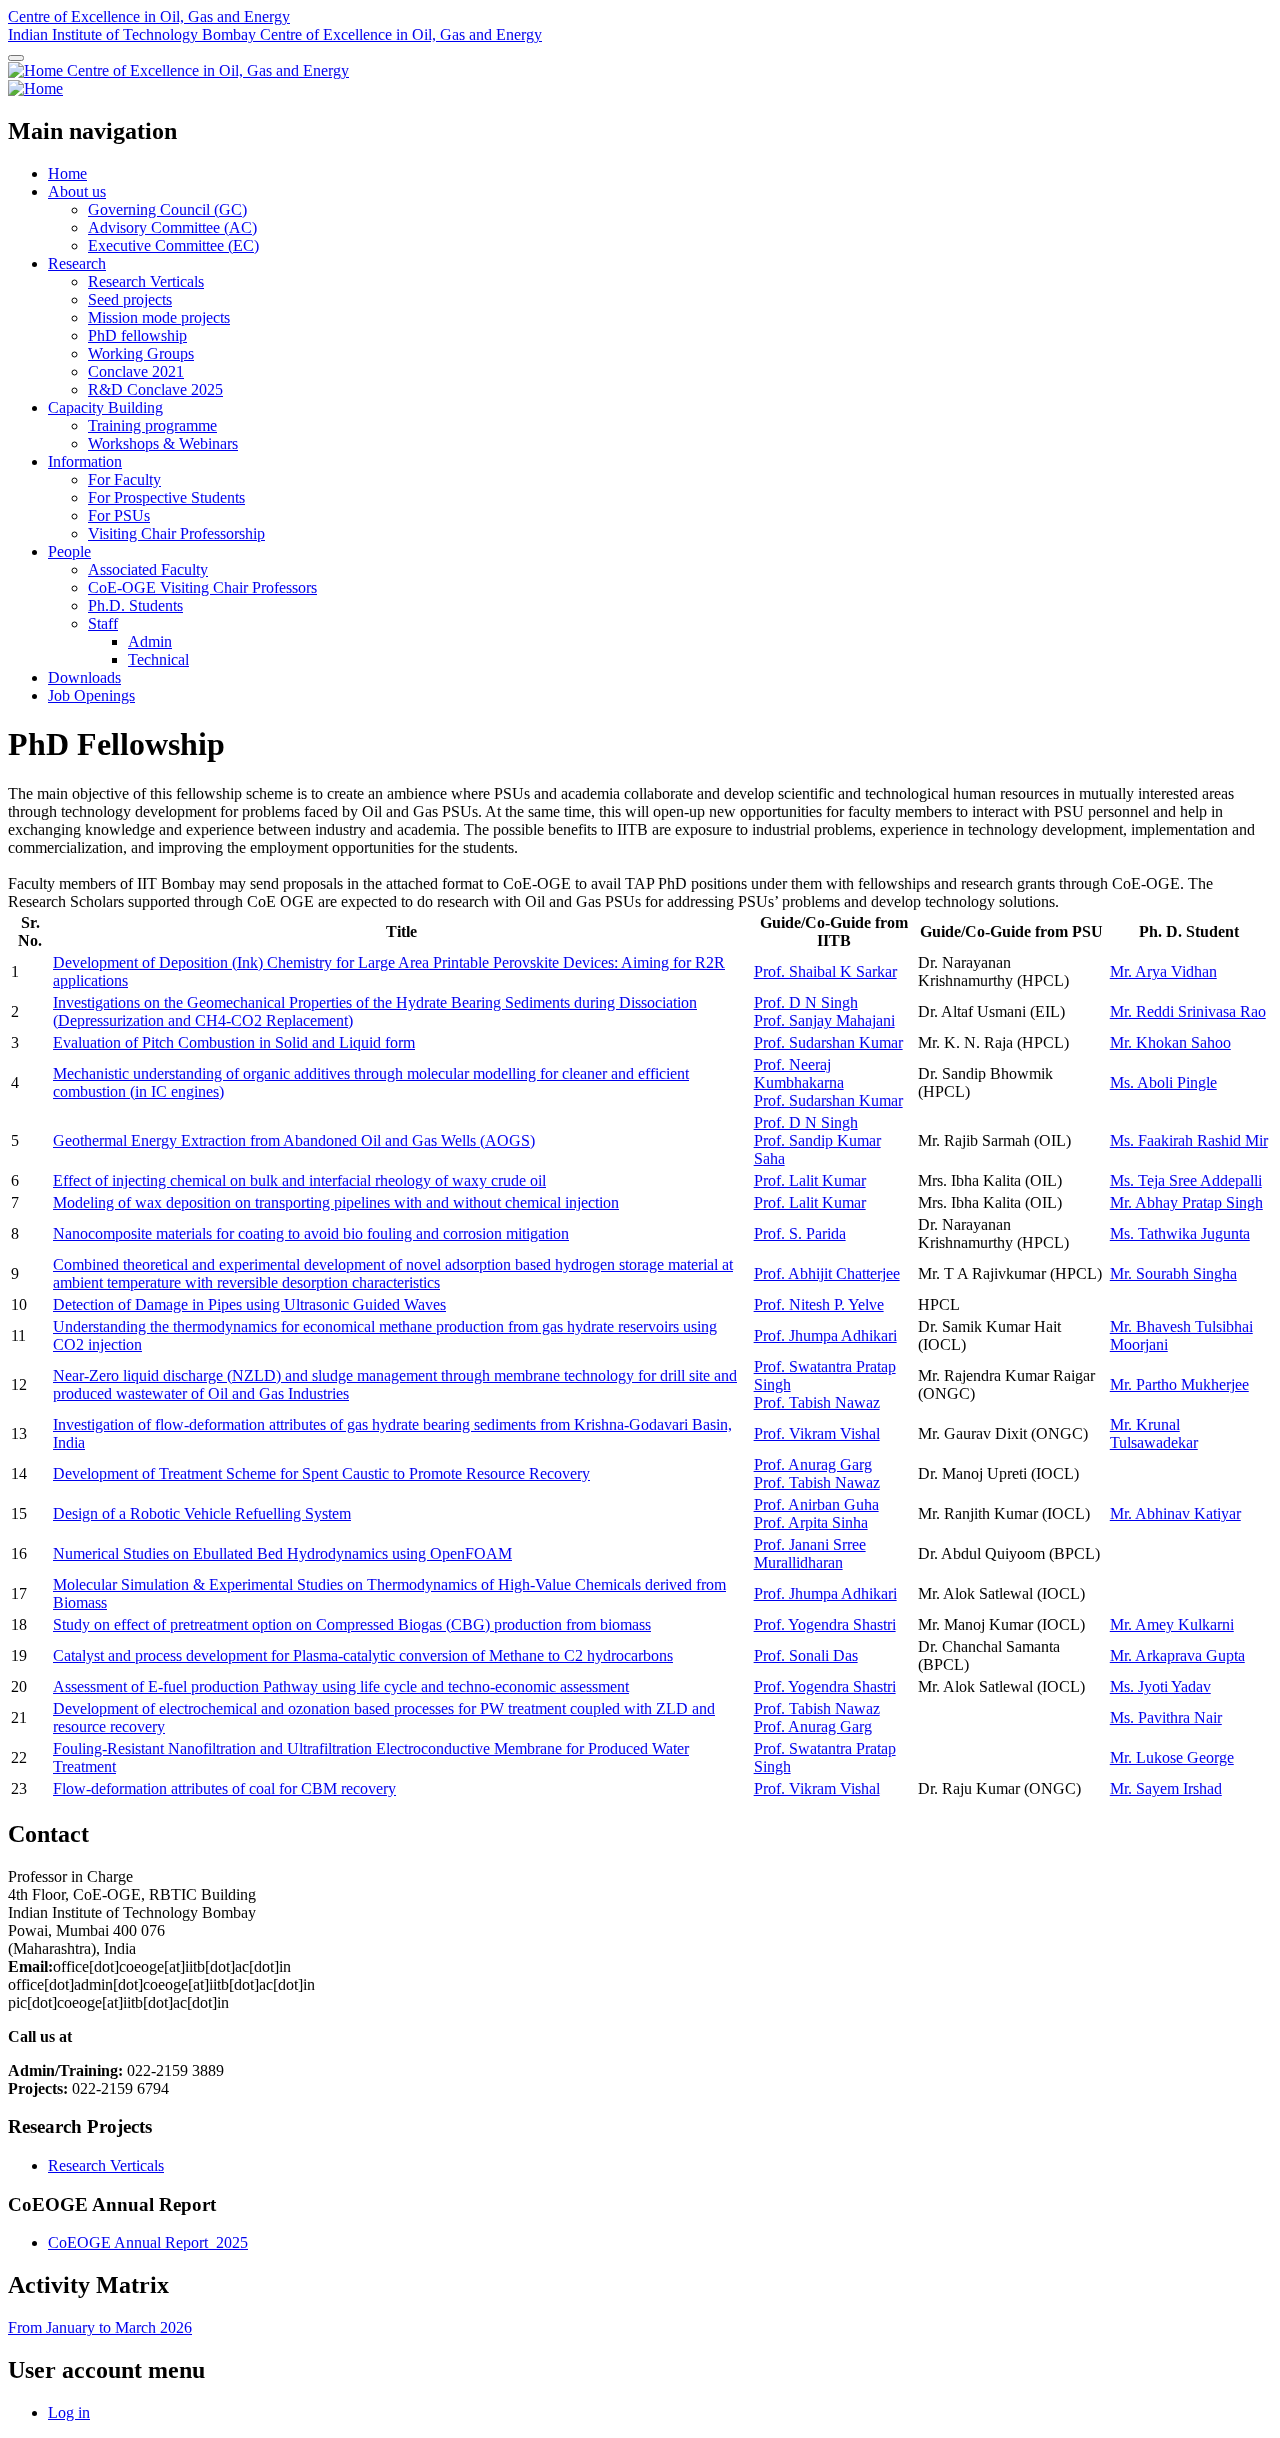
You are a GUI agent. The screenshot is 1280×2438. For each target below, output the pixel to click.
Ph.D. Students (135, 605)
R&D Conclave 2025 (155, 389)
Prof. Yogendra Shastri (825, 1624)
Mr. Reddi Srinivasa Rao (1188, 1011)
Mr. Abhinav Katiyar (1175, 1513)
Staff (103, 623)
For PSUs (119, 515)
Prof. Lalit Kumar (810, 1180)
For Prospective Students (166, 497)
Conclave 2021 (136, 371)
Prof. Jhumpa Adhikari (825, 1335)
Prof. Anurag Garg (813, 1464)
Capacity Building (105, 407)
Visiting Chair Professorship (176, 533)
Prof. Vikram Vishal (817, 1433)
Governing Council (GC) (167, 209)
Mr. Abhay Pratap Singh (1186, 1202)
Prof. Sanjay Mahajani (824, 1020)
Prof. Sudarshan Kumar (828, 1042)
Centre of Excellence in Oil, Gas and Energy (149, 16)
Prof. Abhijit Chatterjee (827, 1273)
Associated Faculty (148, 569)
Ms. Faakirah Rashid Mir (1189, 1140)
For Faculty (124, 479)
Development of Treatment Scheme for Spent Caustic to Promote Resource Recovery (321, 1473)
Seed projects (130, 299)
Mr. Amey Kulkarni (1172, 1624)
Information (85, 461)
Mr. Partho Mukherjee (1179, 1384)
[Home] (37, 70)
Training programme (152, 425)
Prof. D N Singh (806, 1002)
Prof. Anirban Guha (816, 1504)
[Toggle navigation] (16, 58)
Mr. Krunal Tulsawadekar (1154, 1433)
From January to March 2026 (100, 2327)
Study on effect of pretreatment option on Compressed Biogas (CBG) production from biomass (352, 1624)
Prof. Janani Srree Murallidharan (810, 1553)
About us (77, 191)
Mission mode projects (159, 317)
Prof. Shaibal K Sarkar (825, 971)
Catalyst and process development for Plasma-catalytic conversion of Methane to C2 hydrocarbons (363, 1655)
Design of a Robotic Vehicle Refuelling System (202, 1513)
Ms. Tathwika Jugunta (1180, 1233)
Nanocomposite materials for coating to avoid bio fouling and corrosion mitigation (311, 1233)
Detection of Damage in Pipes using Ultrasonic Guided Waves (249, 1304)
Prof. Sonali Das (806, 1655)
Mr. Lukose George (1172, 1757)
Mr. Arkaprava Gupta (1177, 1655)
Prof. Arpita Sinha (811, 1522)
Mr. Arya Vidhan (1163, 971)
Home (67, 173)
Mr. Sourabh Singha (1173, 1273)
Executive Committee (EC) (173, 245)
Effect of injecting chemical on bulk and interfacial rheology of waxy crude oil (299, 1180)
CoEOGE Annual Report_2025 (148, 2242)
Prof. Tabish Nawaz (817, 1402)
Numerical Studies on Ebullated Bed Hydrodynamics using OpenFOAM (282, 1553)
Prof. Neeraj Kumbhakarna (799, 1073)
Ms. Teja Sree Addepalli (1186, 1180)
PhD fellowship (137, 335)
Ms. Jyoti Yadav (1160, 1686)
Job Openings (91, 695)
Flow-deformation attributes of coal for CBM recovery (224, 1788)
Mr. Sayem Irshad (1166, 1788)
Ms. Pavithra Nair (1166, 1717)
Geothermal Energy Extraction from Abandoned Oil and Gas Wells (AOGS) (294, 1140)
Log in (69, 2412)
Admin (150, 641)
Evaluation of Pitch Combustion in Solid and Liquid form (234, 1042)
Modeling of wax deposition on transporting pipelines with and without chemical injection (336, 1202)
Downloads (84, 677)
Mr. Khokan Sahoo (1170, 1042)
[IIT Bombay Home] (35, 88)
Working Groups (141, 353)
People (69, 551)
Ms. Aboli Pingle (1163, 1082)
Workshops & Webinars (163, 443)
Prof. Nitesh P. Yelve (819, 1304)
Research (77, 263)
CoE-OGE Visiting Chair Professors (202, 587)
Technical (158, 659)
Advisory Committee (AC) (172, 227)
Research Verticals (146, 281)
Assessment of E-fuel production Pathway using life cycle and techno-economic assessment (341, 1686)
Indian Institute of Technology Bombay (134, 34)
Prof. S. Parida (800, 1233)
